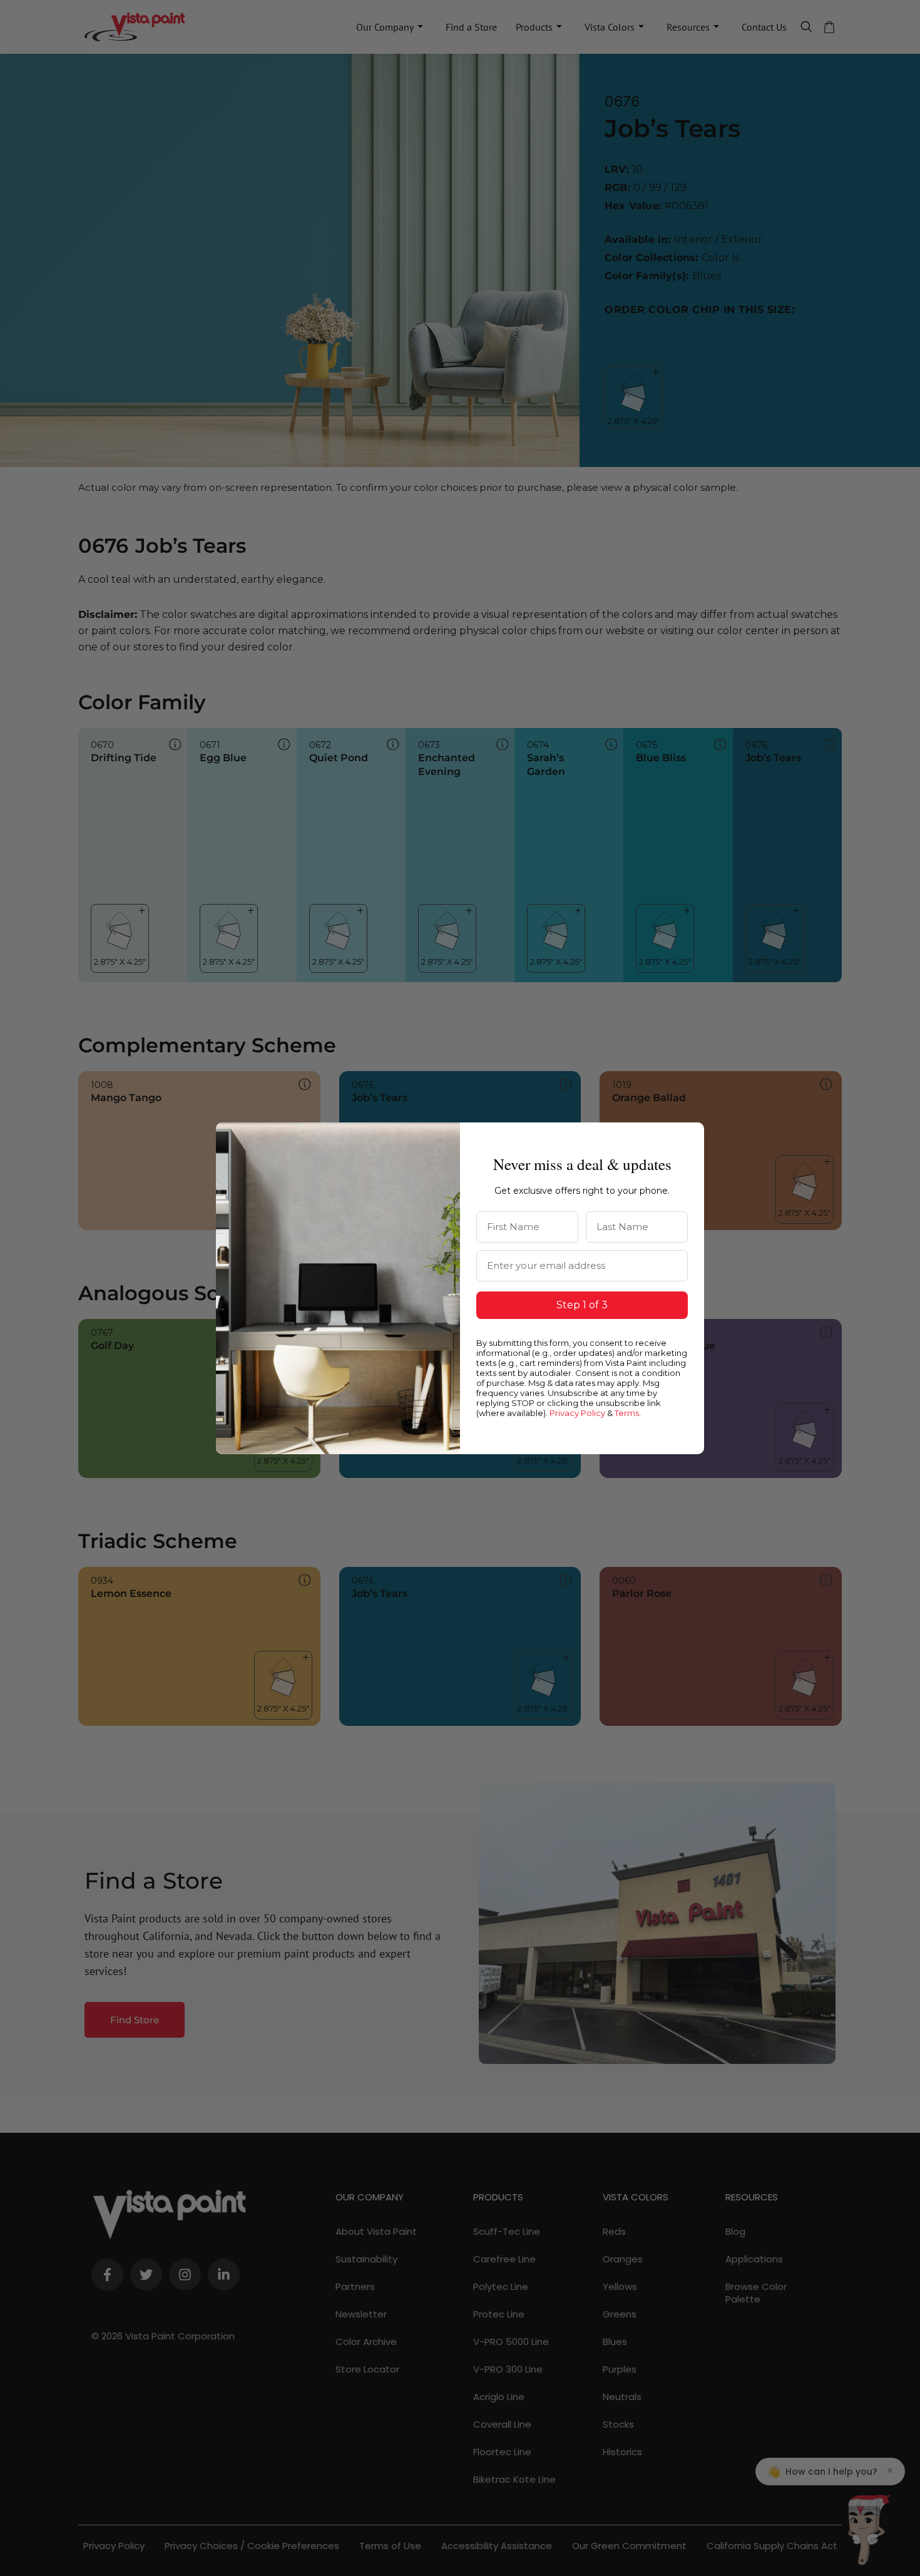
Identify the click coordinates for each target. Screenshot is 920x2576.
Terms (627, 1413)
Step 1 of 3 (582, 1305)
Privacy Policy (577, 1413)
